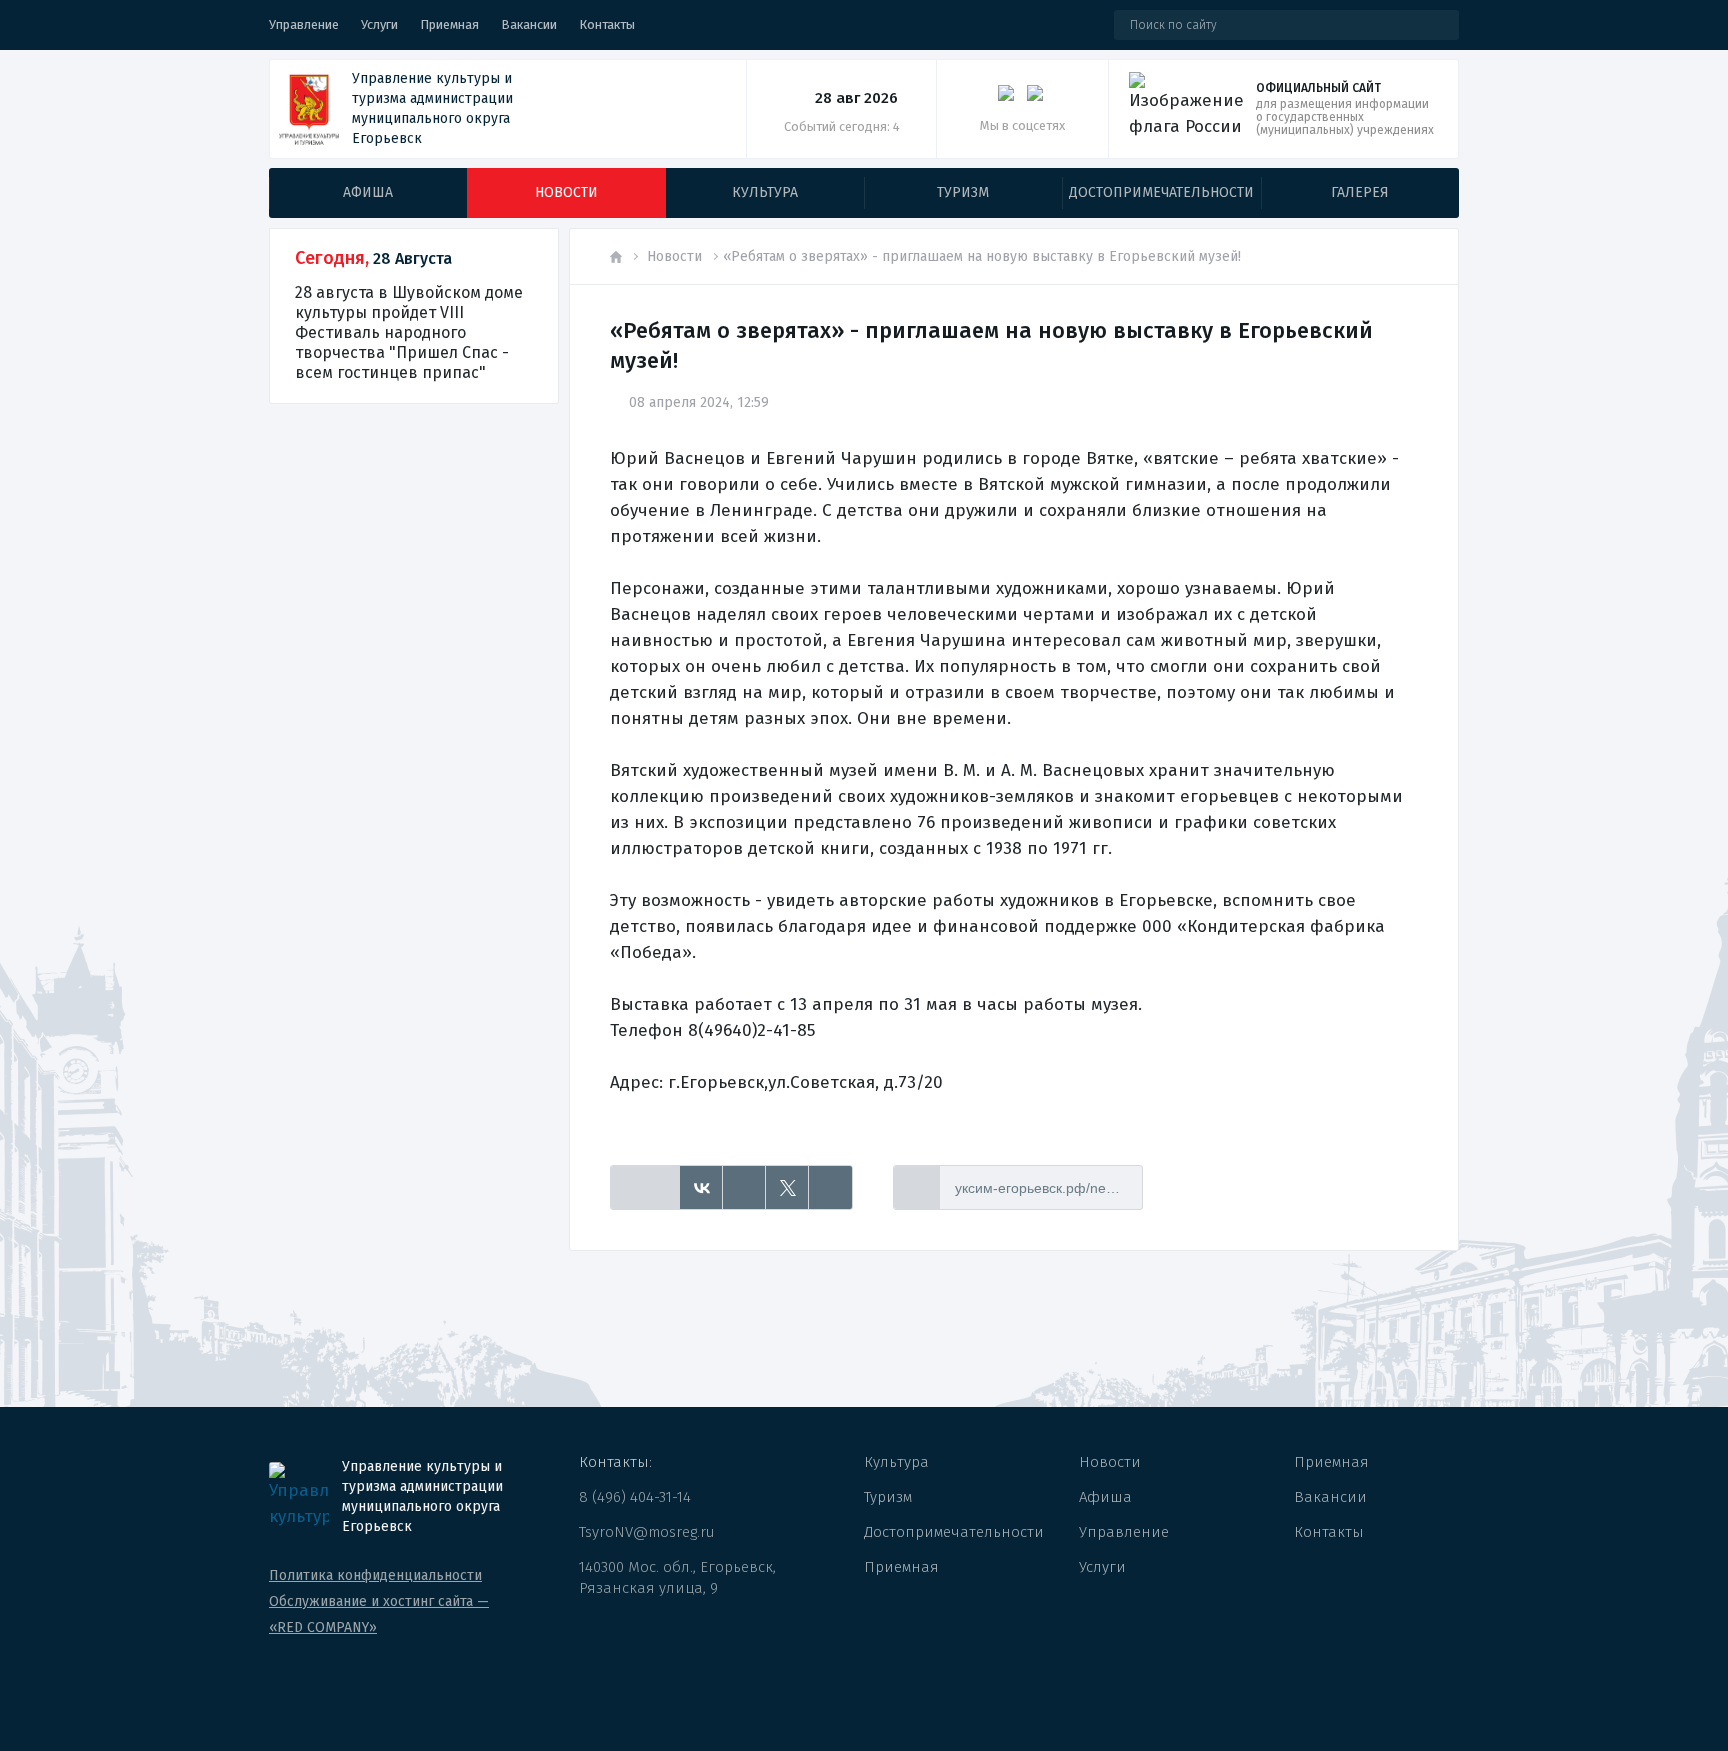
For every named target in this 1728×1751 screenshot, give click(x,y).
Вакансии (529, 24)
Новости (674, 256)
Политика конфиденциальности (375, 1575)
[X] (787, 1188)
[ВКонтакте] (701, 1188)
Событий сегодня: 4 (842, 126)
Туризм (888, 1497)
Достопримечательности (954, 1532)
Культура (896, 1462)
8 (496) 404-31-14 (635, 1497)
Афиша (1105, 1497)
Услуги (379, 24)
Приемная (449, 24)
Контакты (607, 24)
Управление (304, 24)
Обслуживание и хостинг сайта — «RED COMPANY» (379, 1614)
